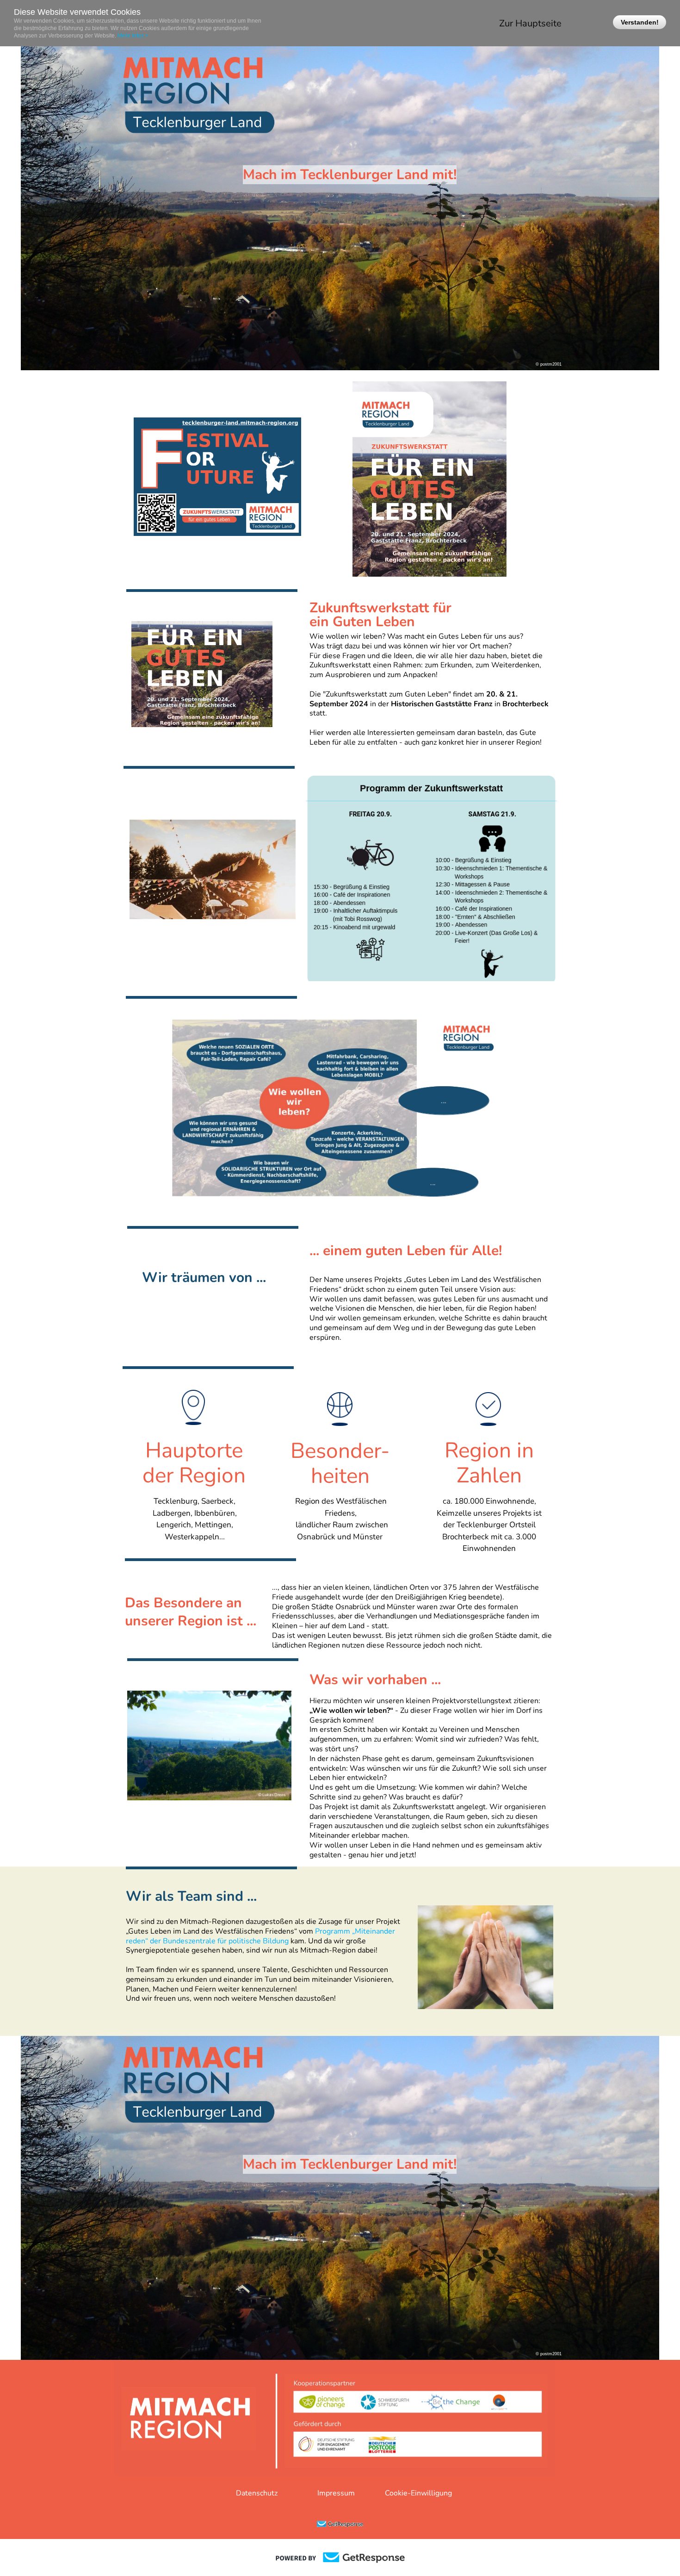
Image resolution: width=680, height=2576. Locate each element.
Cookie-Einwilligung (418, 2493)
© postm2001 (549, 364)
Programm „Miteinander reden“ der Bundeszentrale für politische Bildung (260, 1936)
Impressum (336, 2493)
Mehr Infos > (133, 36)
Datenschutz (257, 2493)
